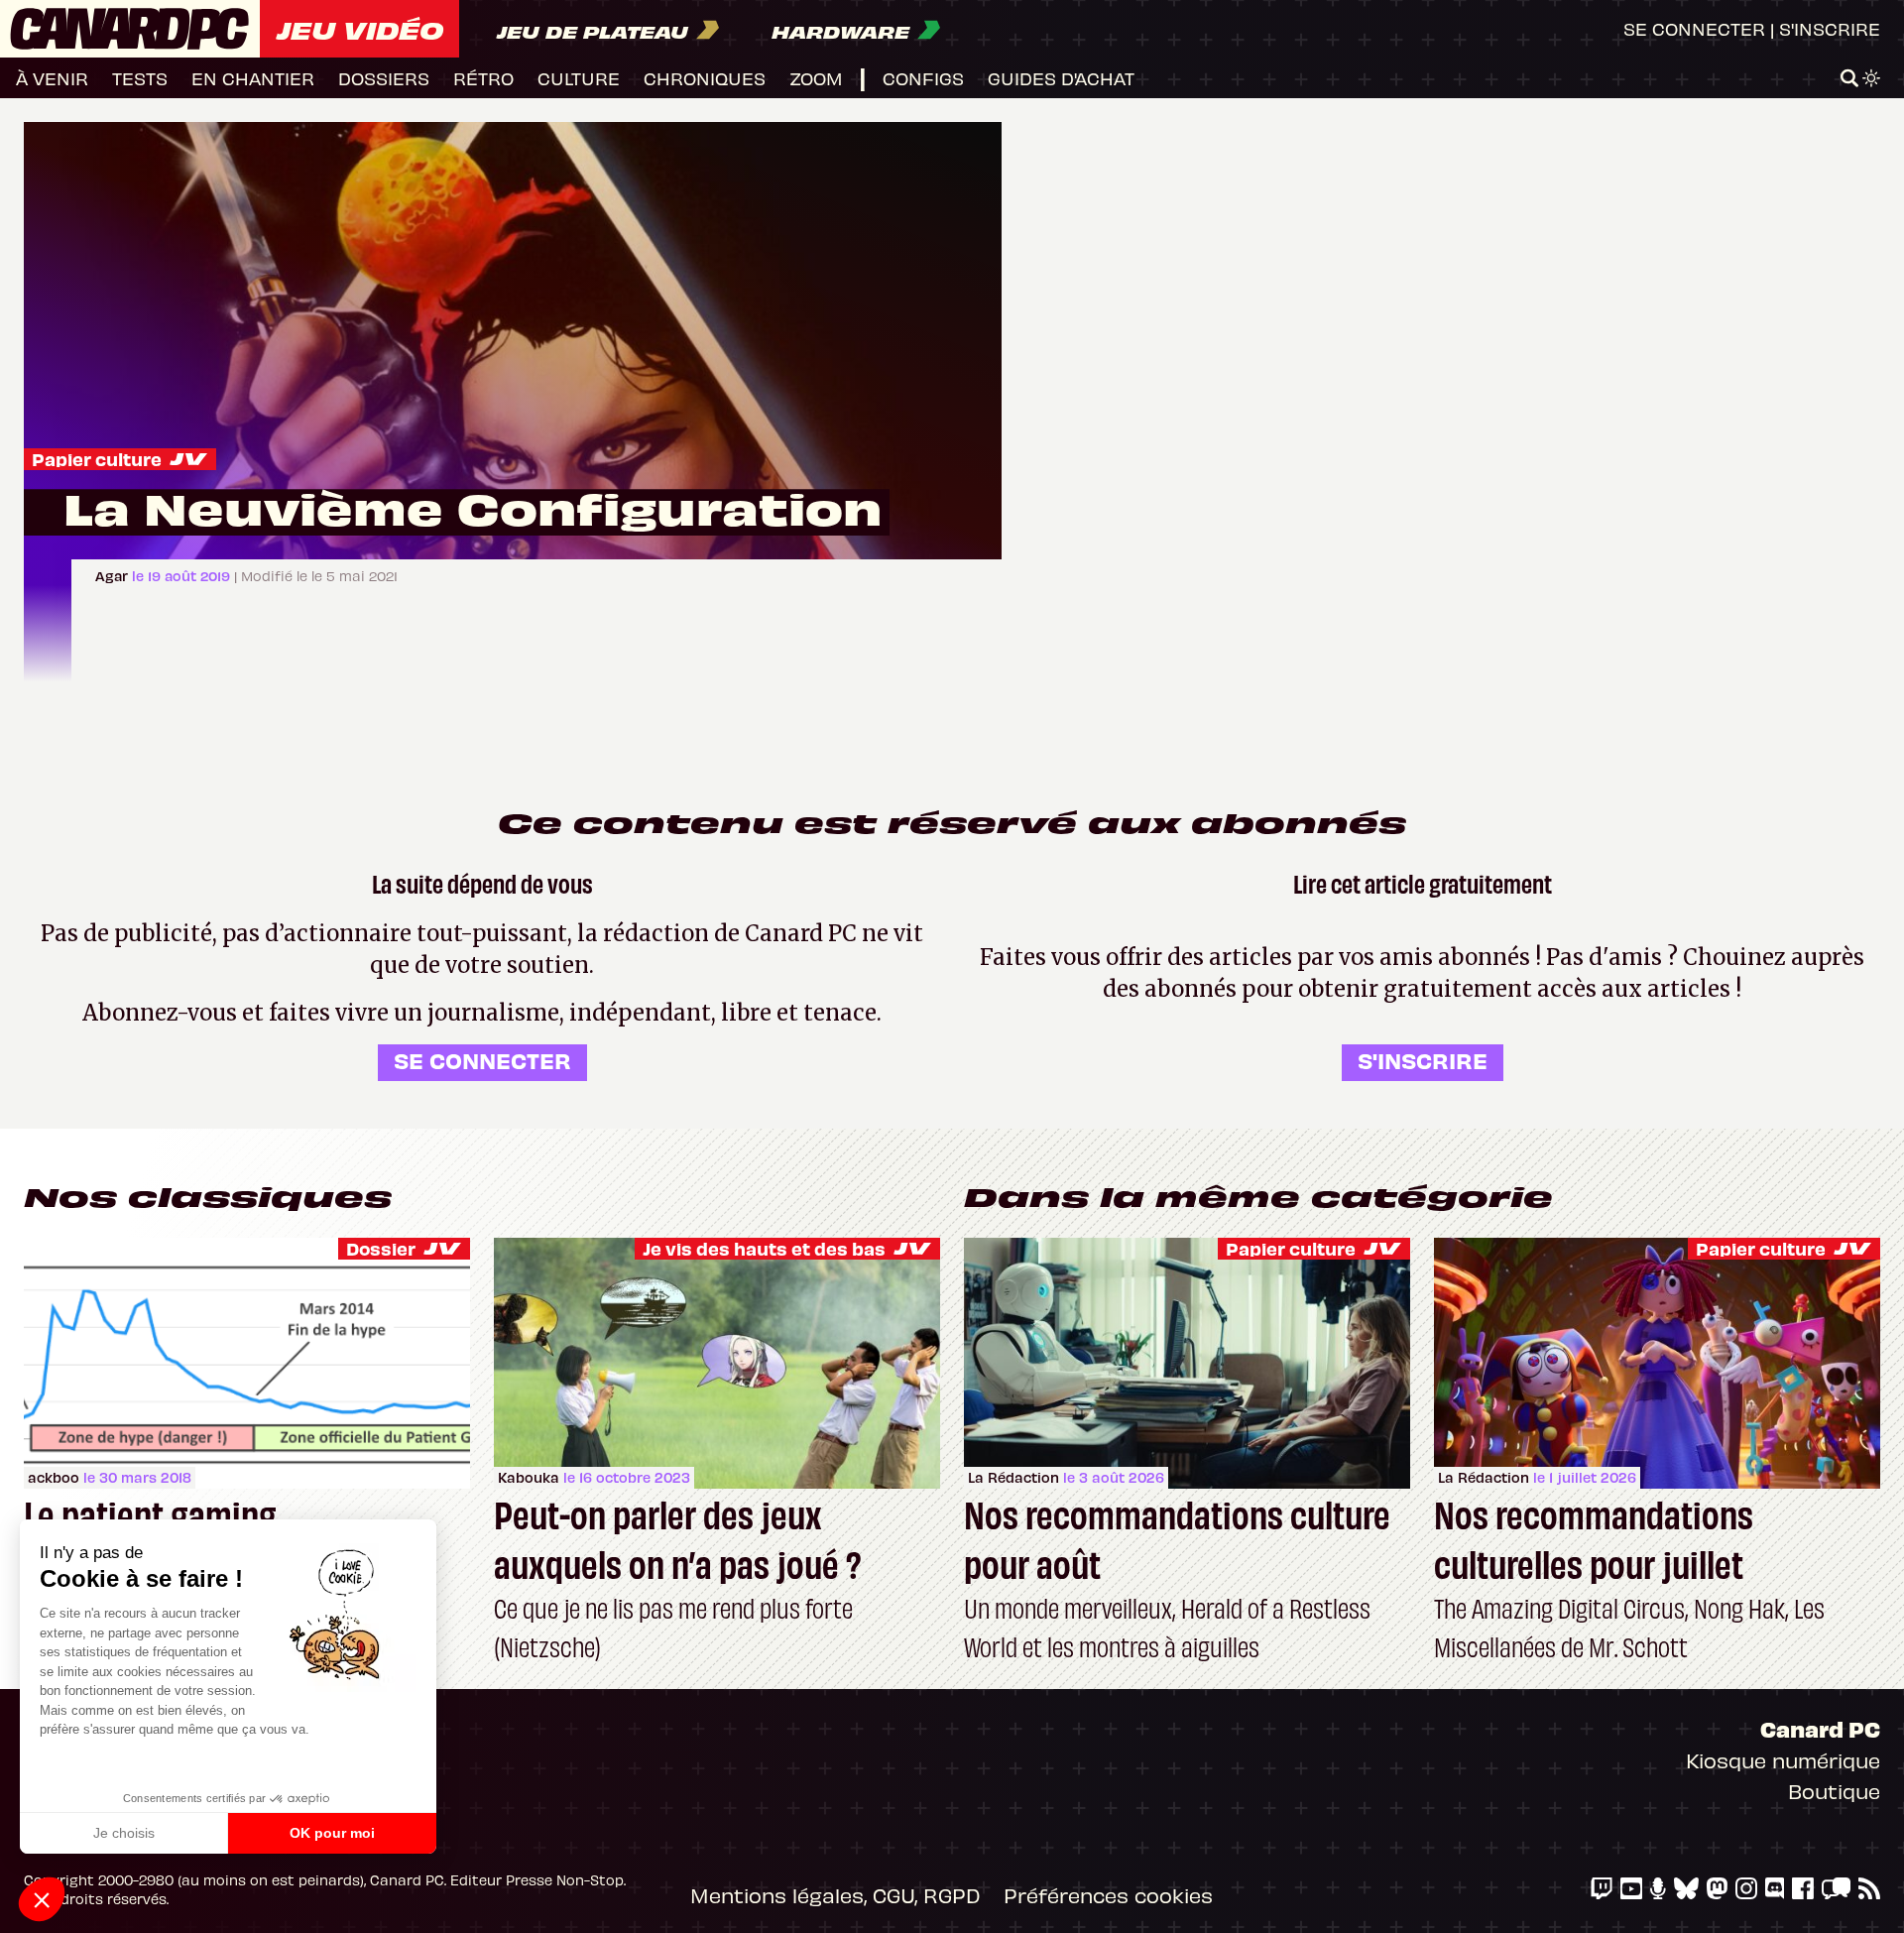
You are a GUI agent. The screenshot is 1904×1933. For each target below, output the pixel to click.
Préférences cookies (1108, 1895)
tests (140, 78)
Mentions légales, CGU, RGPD (835, 1895)
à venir (52, 78)
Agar (114, 576)
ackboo (54, 1477)
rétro (483, 78)
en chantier (253, 78)
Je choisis (124, 1833)
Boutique (1834, 1791)
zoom (816, 78)
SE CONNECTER (482, 1060)
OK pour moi (332, 1833)
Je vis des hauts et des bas (764, 1248)
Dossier (381, 1248)
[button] (42, 1899)
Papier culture (97, 459)
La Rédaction (1013, 1477)
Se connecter (1694, 28)
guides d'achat (1061, 78)
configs (923, 78)
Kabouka (529, 1477)
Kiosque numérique (1783, 1760)
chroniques (705, 78)
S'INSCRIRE (1423, 1060)
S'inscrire (1830, 28)
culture (579, 78)
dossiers (384, 78)
